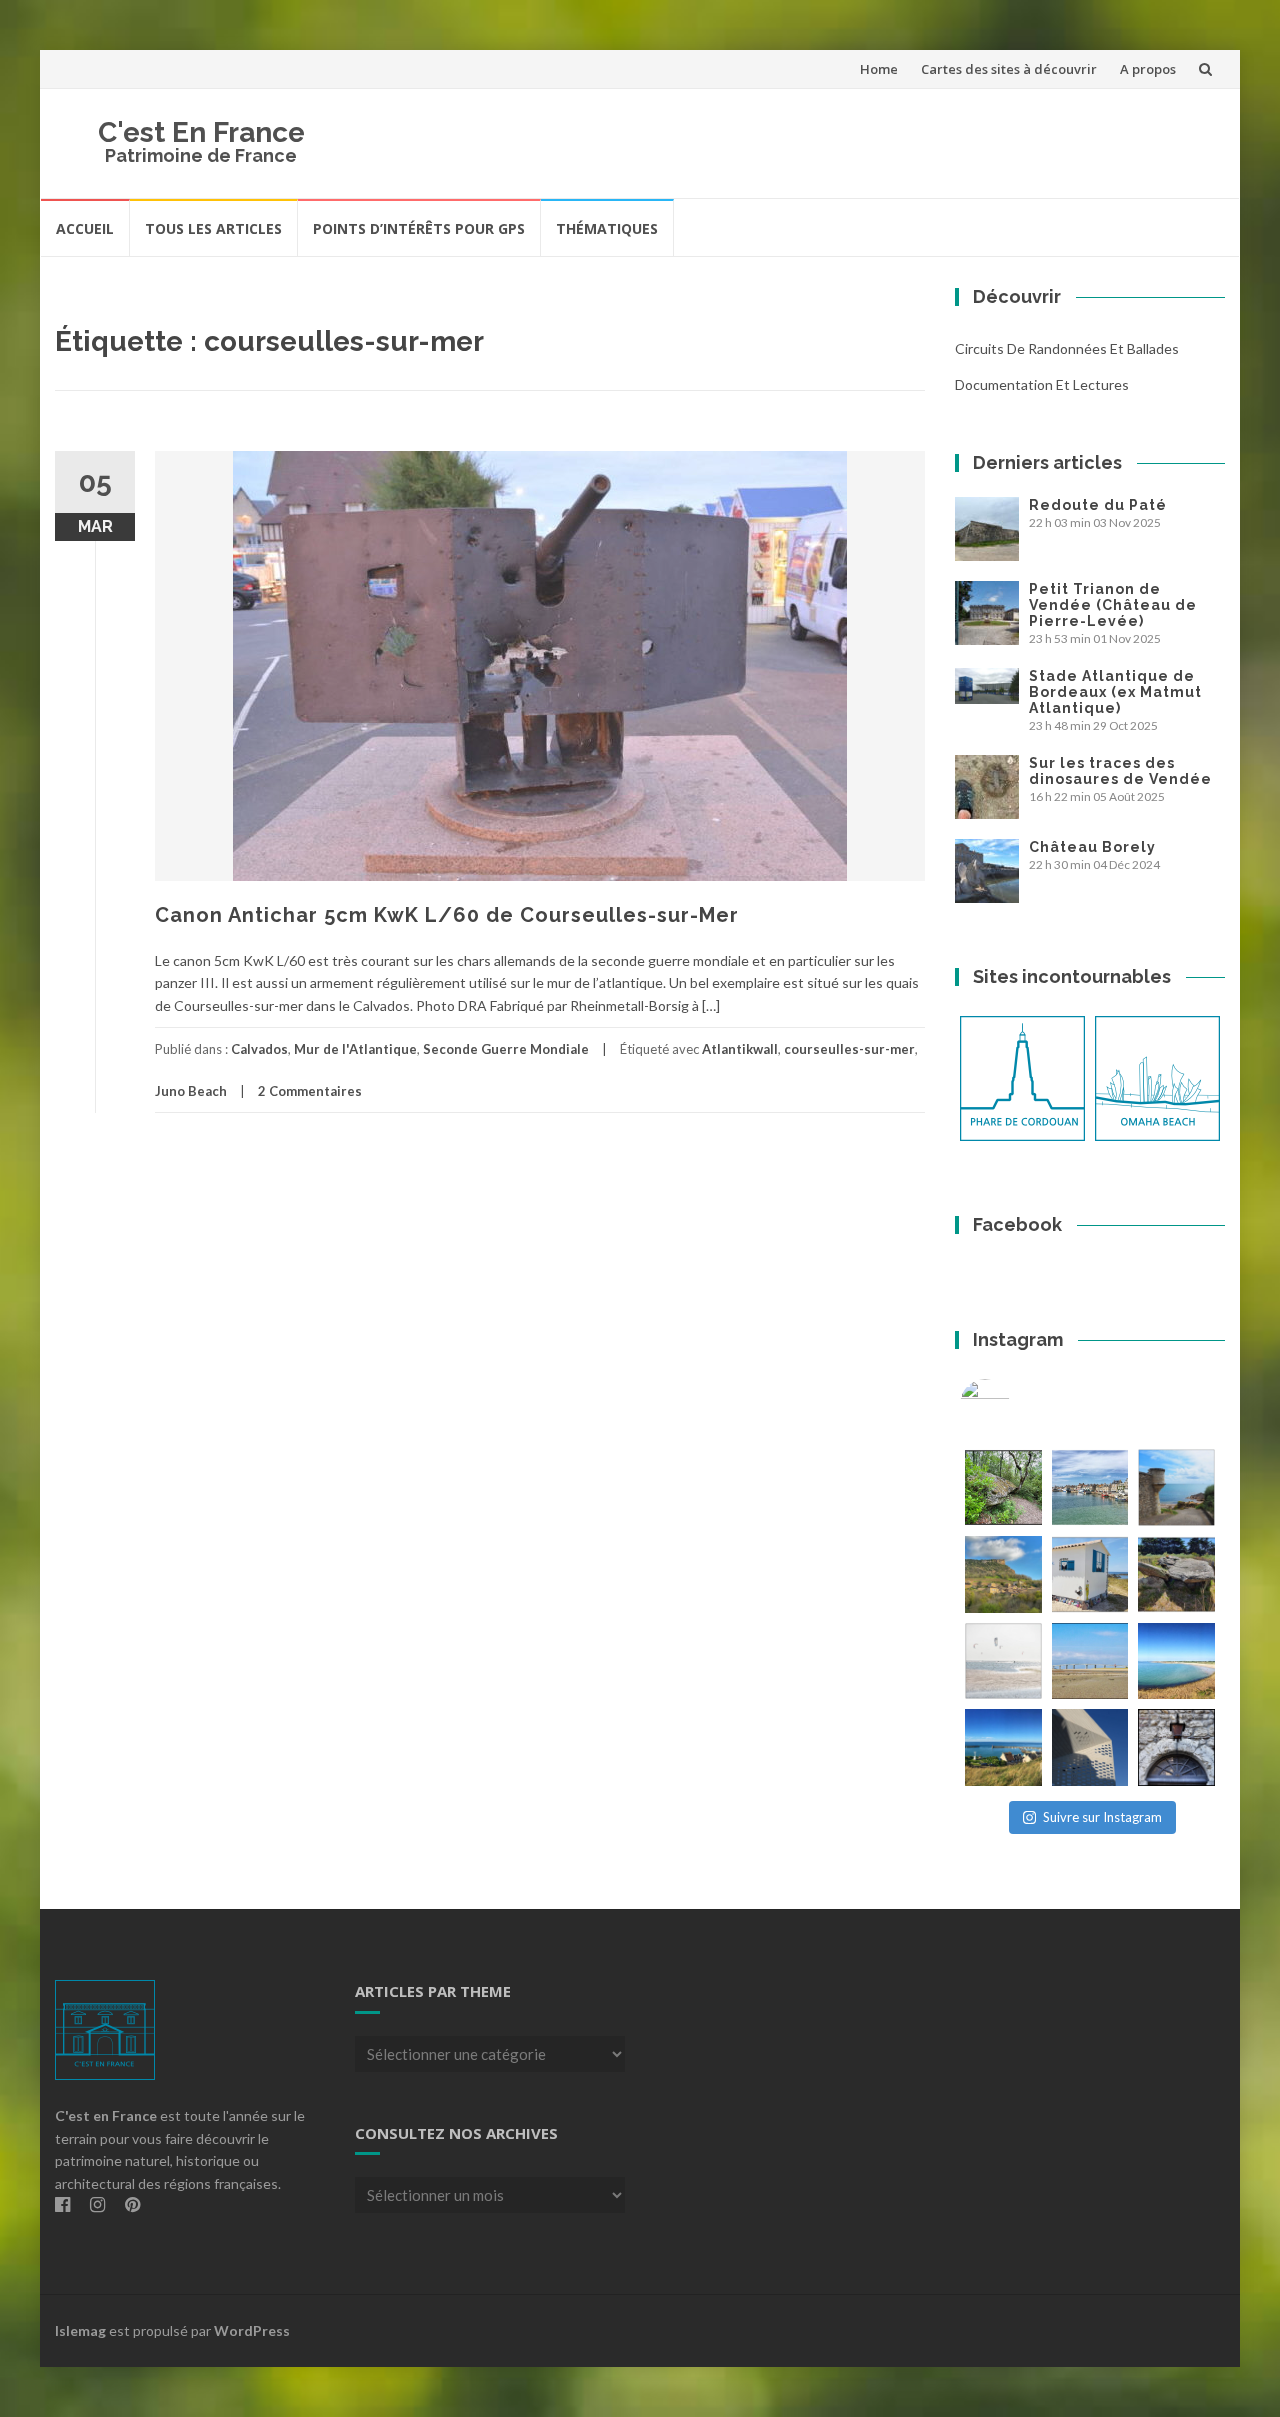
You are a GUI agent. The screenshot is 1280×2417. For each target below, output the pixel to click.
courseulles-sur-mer (849, 1049)
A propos (1148, 69)
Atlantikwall (740, 1049)
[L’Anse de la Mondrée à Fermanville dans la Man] (1176, 1661)
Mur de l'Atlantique (355, 1049)
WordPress (252, 2330)
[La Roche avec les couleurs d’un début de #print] (1003, 1574)
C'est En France (201, 132)
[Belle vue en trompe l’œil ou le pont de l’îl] (1090, 1661)
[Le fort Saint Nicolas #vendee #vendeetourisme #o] (1176, 1487)
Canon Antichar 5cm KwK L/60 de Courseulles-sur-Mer (447, 915)
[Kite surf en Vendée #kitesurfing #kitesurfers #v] (1003, 1661)
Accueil (85, 228)
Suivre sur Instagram (1102, 1817)
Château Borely (1092, 847)
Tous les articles (213, 228)
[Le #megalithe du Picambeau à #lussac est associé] (1003, 1487)
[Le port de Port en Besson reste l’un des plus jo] (1003, 1747)
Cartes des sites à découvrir (1009, 69)
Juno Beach (191, 1091)
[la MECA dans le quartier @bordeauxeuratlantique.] (1090, 1747)
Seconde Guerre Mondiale (506, 1049)
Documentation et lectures (1042, 384)
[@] (1015, 1404)
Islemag (80, 2330)
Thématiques (607, 228)
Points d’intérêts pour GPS (419, 228)
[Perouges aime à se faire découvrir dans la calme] (1176, 1747)
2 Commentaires (310, 1091)
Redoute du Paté (1098, 505)
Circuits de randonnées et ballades (1067, 348)
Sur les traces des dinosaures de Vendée (1120, 771)
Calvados (259, 1049)
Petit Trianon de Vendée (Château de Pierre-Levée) (1113, 605)
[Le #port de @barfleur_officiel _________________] (1090, 1487)
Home (879, 69)
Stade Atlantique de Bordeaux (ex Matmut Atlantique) (1115, 692)
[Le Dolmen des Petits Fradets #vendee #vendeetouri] (1176, 1574)
